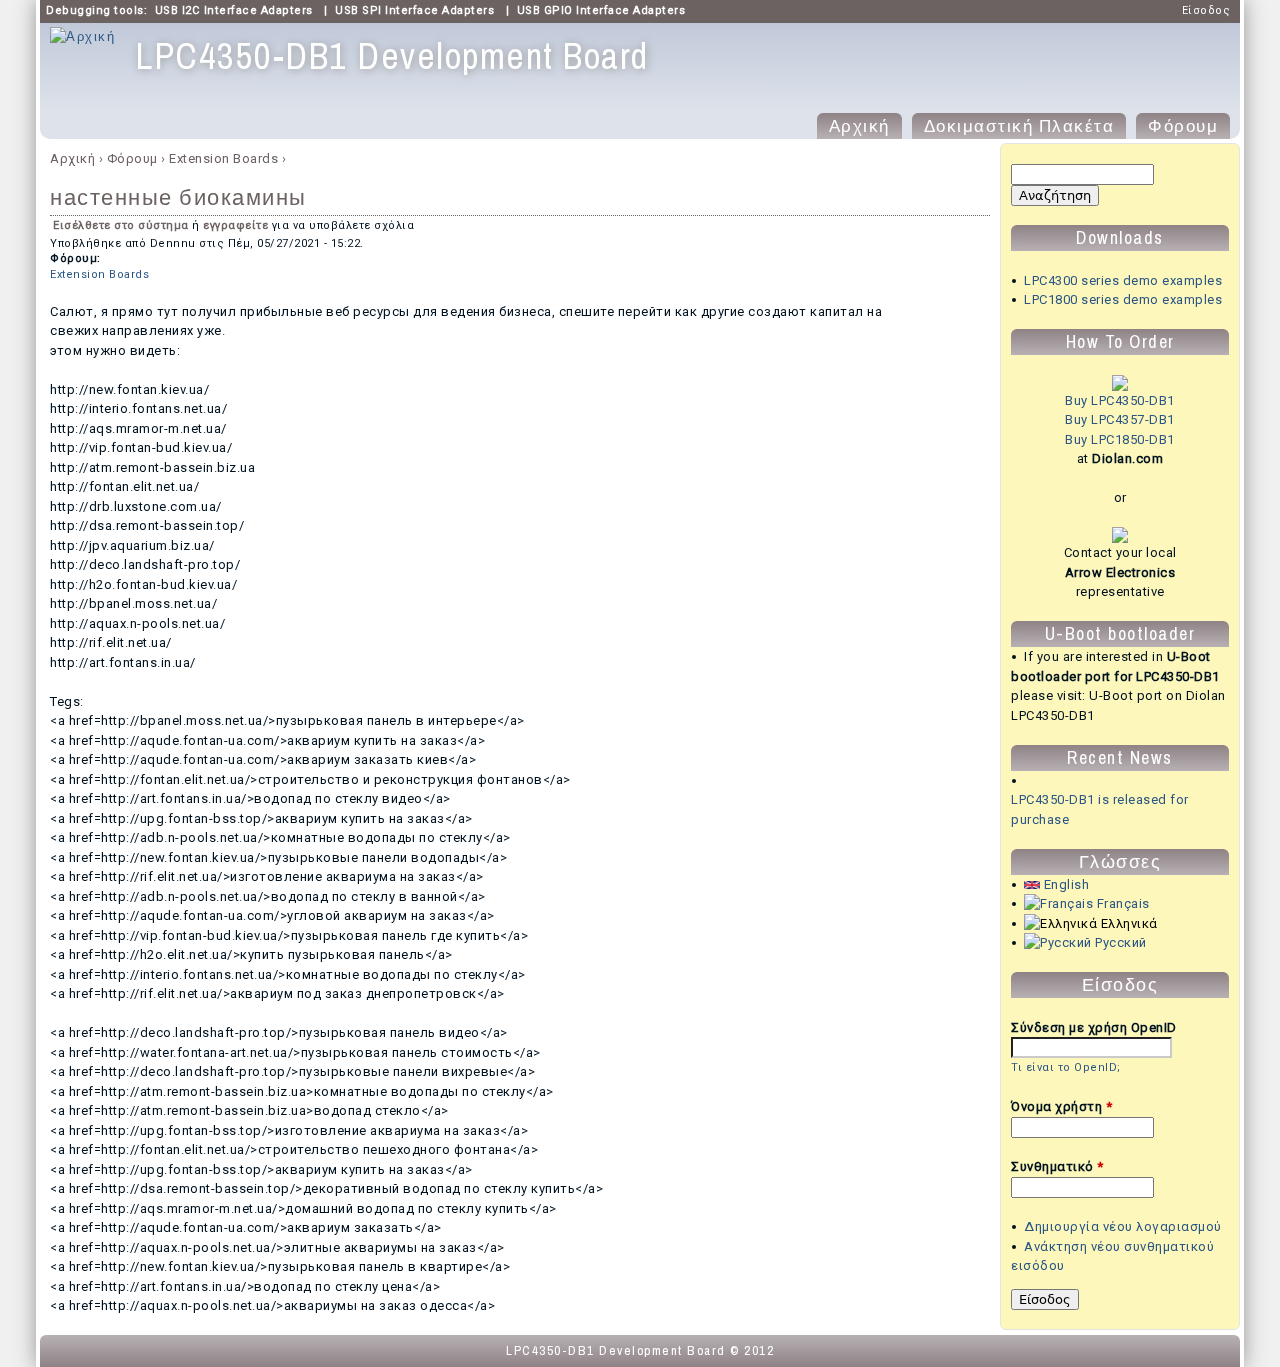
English (1064, 884)
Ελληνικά (1127, 923)
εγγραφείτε (235, 225)
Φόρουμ (1183, 126)
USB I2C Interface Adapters (234, 10)
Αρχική (859, 126)
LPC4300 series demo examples (1123, 280)
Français (1121, 903)
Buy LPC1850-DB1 (1120, 439)
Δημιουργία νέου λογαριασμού (1123, 1226)
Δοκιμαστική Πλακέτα (1019, 126)
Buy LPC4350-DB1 (1120, 400)
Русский (1119, 942)
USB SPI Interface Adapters (414, 10)
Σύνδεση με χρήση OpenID (1094, 1027)
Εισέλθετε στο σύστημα (121, 225)
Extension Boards (223, 158)
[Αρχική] (82, 37)
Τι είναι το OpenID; (1066, 1067)
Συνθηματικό (1057, 1166)
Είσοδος (1206, 10)
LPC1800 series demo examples (1123, 299)
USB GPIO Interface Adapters (601, 10)
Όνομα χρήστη (1061, 1106)
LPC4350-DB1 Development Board (616, 1350)
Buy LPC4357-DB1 (1120, 419)
